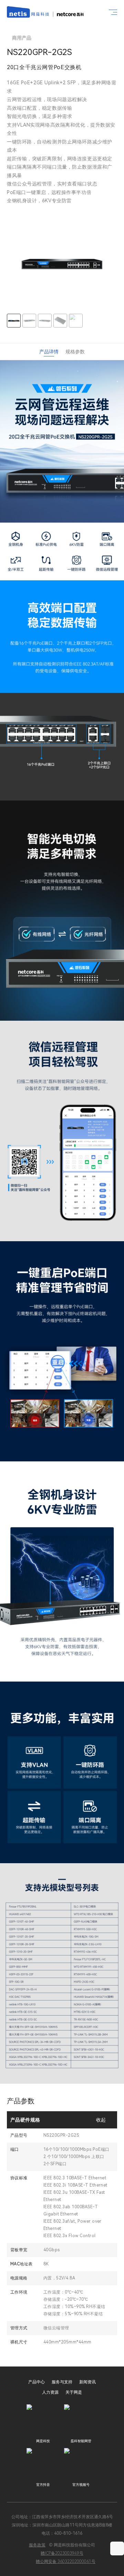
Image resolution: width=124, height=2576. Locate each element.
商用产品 (22, 38)
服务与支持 (62, 2382)
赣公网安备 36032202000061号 (66, 2562)
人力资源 (50, 2392)
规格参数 (75, 352)
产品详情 (49, 352)
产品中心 (37, 2382)
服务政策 (37, 2545)
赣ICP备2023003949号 (62, 2553)
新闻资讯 (87, 2382)
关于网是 (74, 2392)
